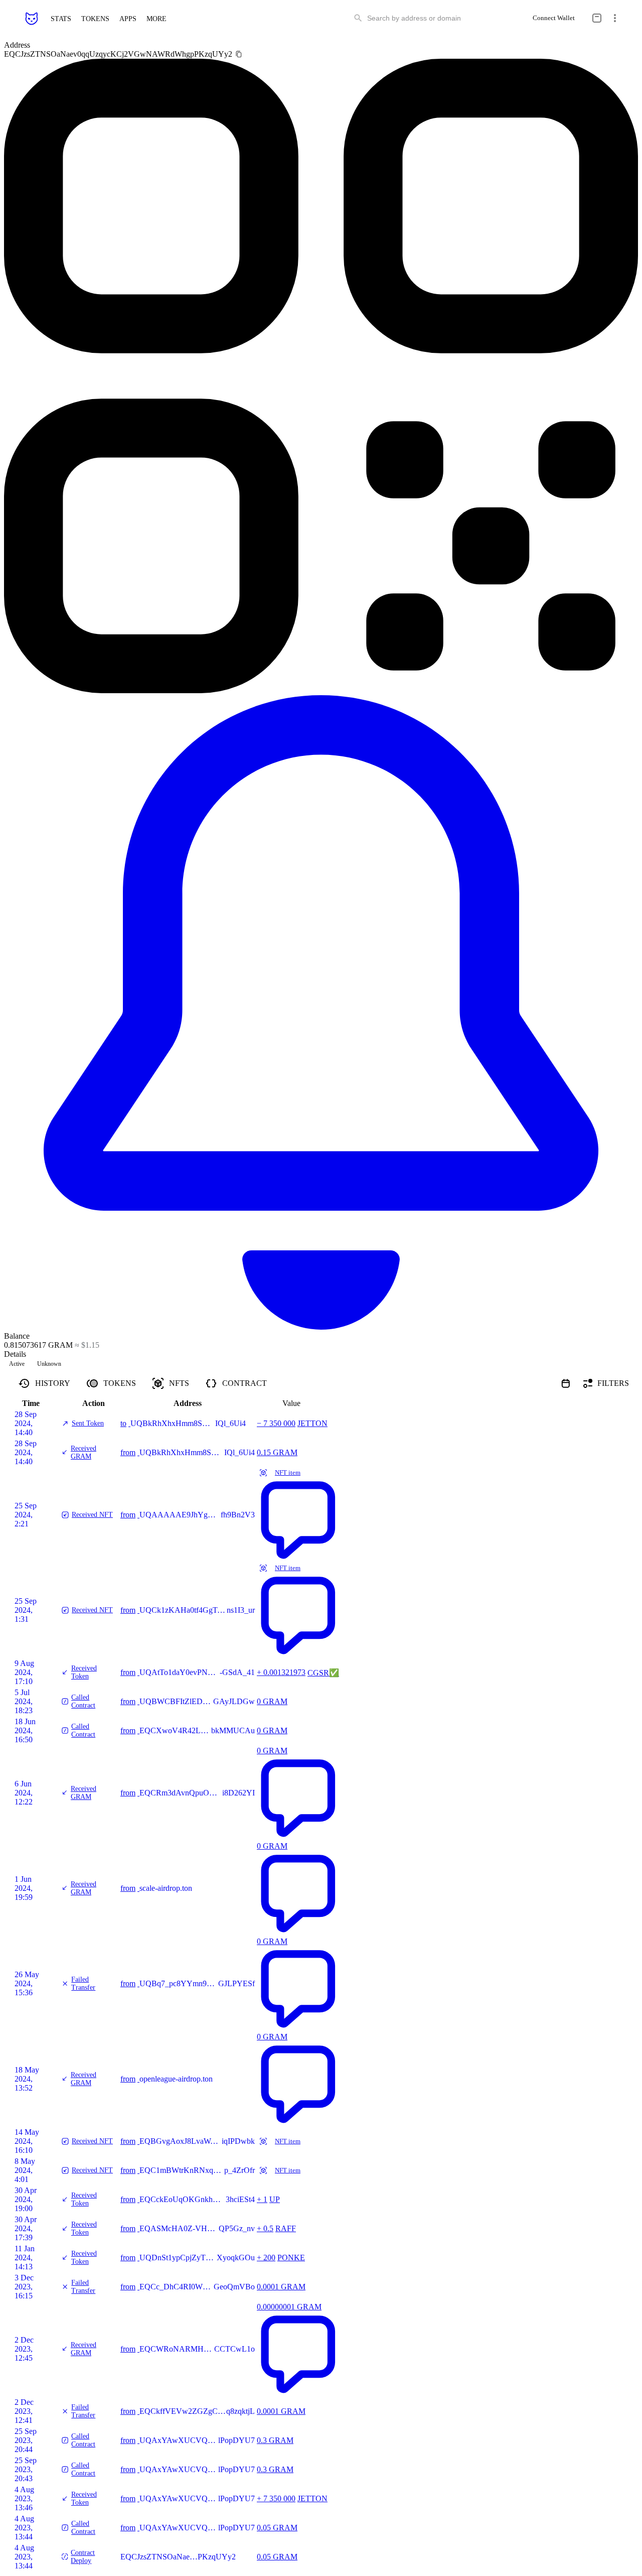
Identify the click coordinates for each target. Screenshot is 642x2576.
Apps (128, 18)
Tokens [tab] (120, 1383)
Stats (61, 18)
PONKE (291, 2258)
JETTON (312, 1423)
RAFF (286, 2228)
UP (275, 2199)
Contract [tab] (245, 1383)
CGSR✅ (323, 1673)
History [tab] (53, 1383)
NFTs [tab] (179, 1383)
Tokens (95, 18)
